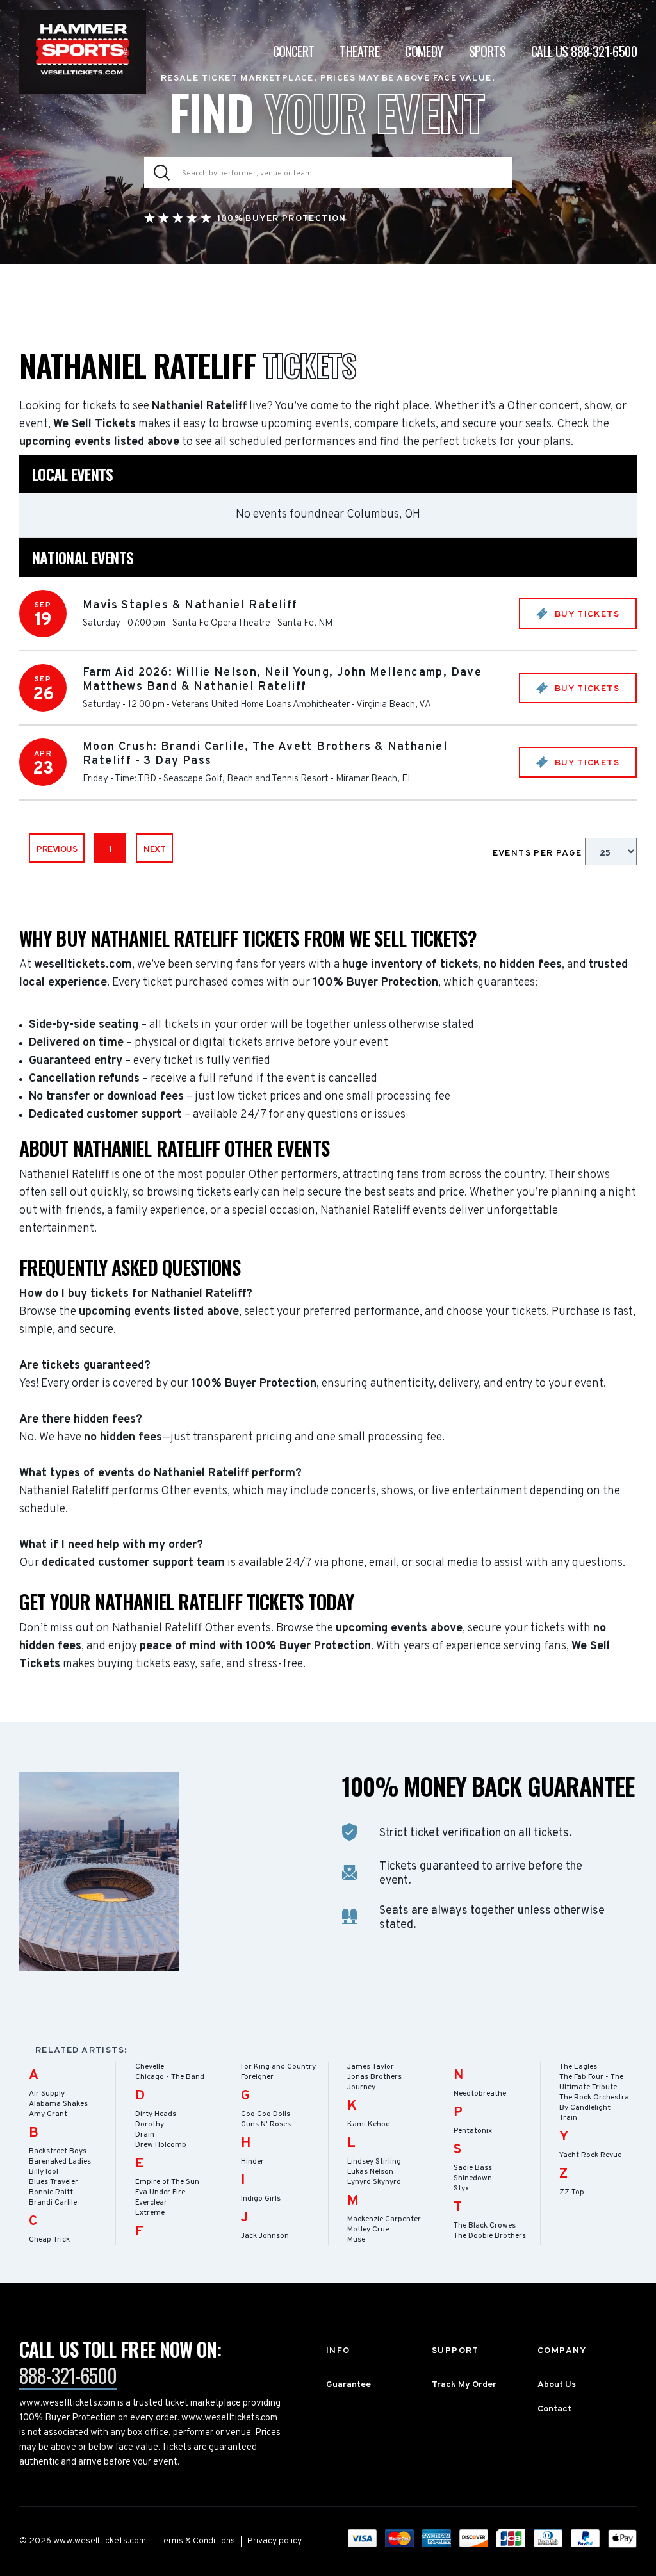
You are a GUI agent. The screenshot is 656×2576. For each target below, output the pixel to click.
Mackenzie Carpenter (384, 2219)
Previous (57, 850)
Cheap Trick (49, 2240)
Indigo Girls (261, 2199)
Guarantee (348, 2385)
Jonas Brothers (374, 2077)
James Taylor (371, 2067)
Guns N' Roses (266, 2124)
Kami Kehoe (368, 2124)
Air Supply (47, 2094)
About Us (557, 2385)
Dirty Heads (156, 2114)
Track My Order (464, 2385)
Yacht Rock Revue (590, 2155)
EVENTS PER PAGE (539, 853)
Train (568, 2118)
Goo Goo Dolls (266, 2114)
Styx (461, 2189)
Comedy (424, 51)
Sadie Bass (473, 2168)
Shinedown (473, 2178)
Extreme (150, 2213)
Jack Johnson (265, 2236)
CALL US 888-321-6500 (584, 51)
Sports (487, 51)
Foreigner (257, 2077)
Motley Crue (368, 2230)
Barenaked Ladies (60, 2162)
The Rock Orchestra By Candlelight (594, 2103)
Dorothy (150, 2124)
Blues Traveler (53, 2182)
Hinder (252, 2162)
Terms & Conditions (197, 2541)
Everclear (151, 2203)
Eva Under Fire (160, 2192)
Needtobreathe (480, 2094)
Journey (361, 2087)
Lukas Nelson (370, 2172)
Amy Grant (48, 2114)
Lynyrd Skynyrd (374, 2182)
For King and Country (278, 2067)
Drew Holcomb (161, 2145)
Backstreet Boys (58, 2151)
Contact (554, 2409)
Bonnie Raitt (51, 2192)
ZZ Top (572, 2192)
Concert (294, 51)
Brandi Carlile (53, 2203)
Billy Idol (44, 2172)
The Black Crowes (485, 2226)
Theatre (359, 51)
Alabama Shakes (58, 2104)
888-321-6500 (68, 2375)
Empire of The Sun (167, 2182)
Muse (356, 2240)
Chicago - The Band (170, 2077)
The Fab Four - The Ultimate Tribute (591, 2082)
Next (154, 850)
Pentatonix (473, 2131)
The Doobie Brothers (490, 2236)
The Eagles (578, 2067)
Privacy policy (275, 2541)
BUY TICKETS (586, 615)
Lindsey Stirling (374, 2162)
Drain (145, 2135)
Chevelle (150, 2067)
